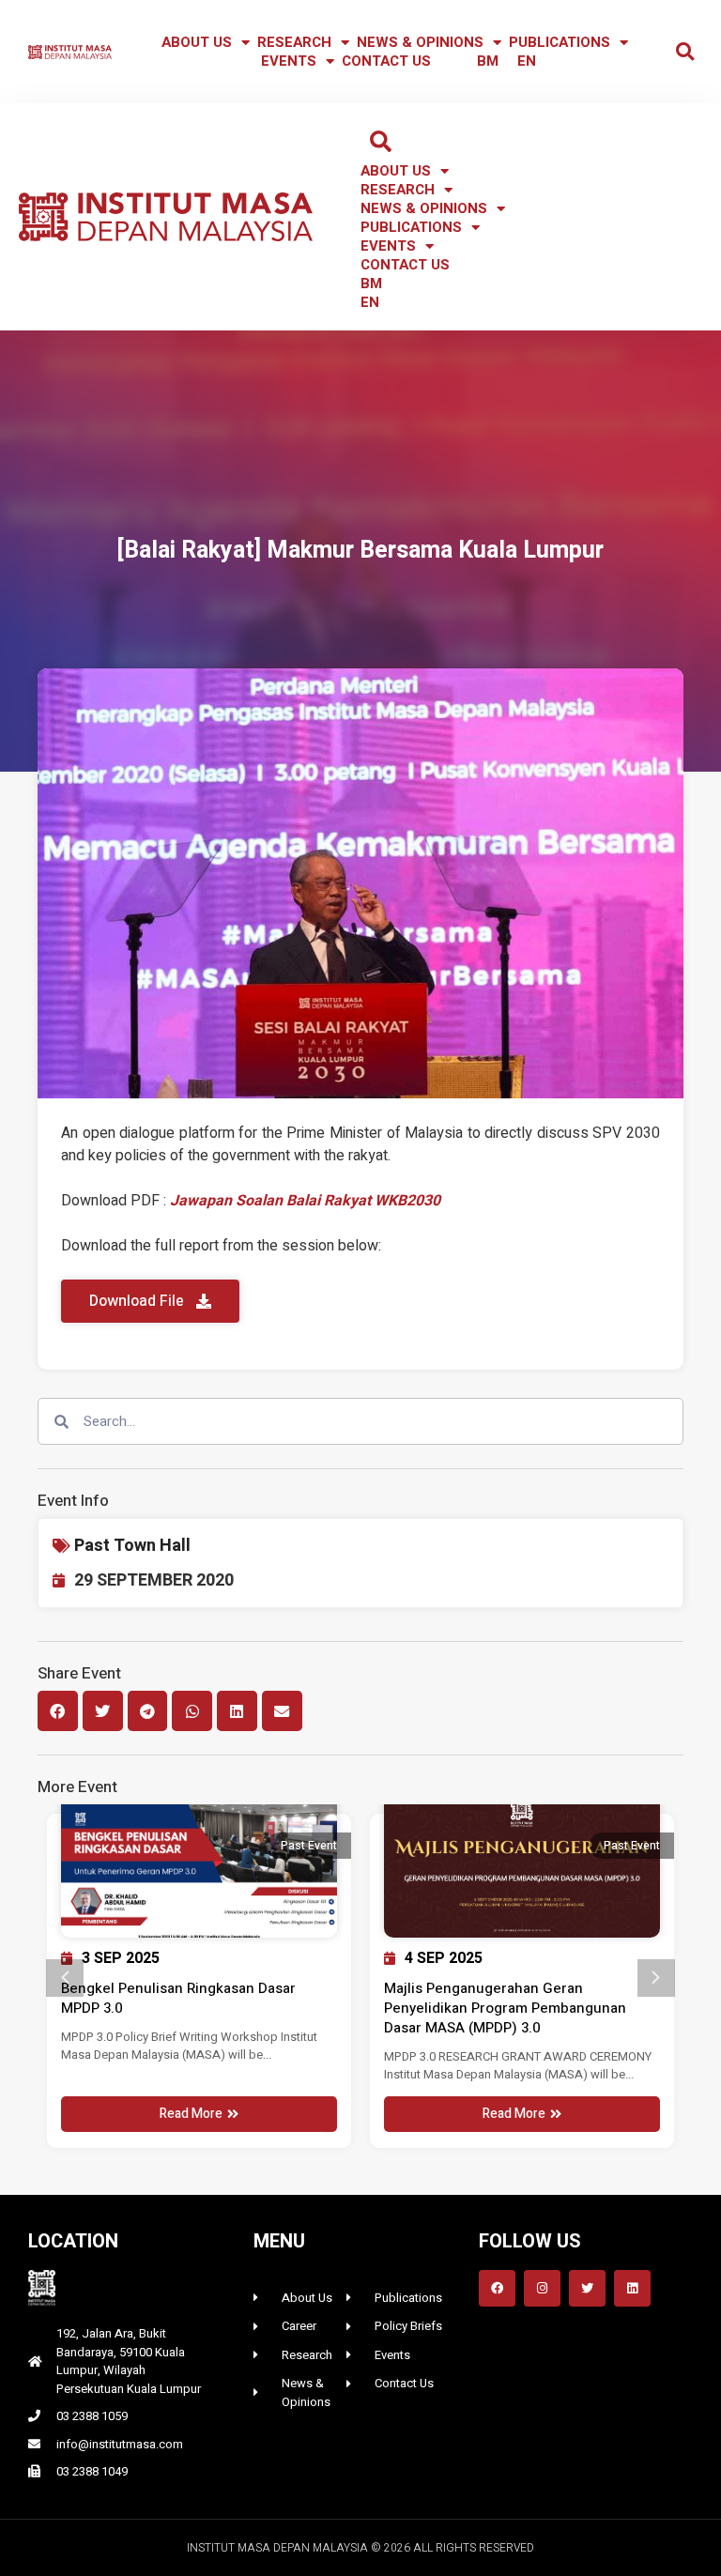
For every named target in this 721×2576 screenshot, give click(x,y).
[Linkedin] (632, 2288)
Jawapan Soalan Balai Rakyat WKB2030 (305, 1201)
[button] (685, 52)
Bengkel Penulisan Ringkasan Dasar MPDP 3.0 (178, 1998)
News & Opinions (420, 42)
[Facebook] (497, 2288)
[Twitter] (587, 2288)
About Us (197, 42)
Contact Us (386, 61)
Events (289, 61)
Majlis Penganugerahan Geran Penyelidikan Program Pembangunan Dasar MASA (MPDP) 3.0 (505, 2008)
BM (488, 61)
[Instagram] (542, 2288)
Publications (560, 42)
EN (527, 61)
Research (294, 42)
